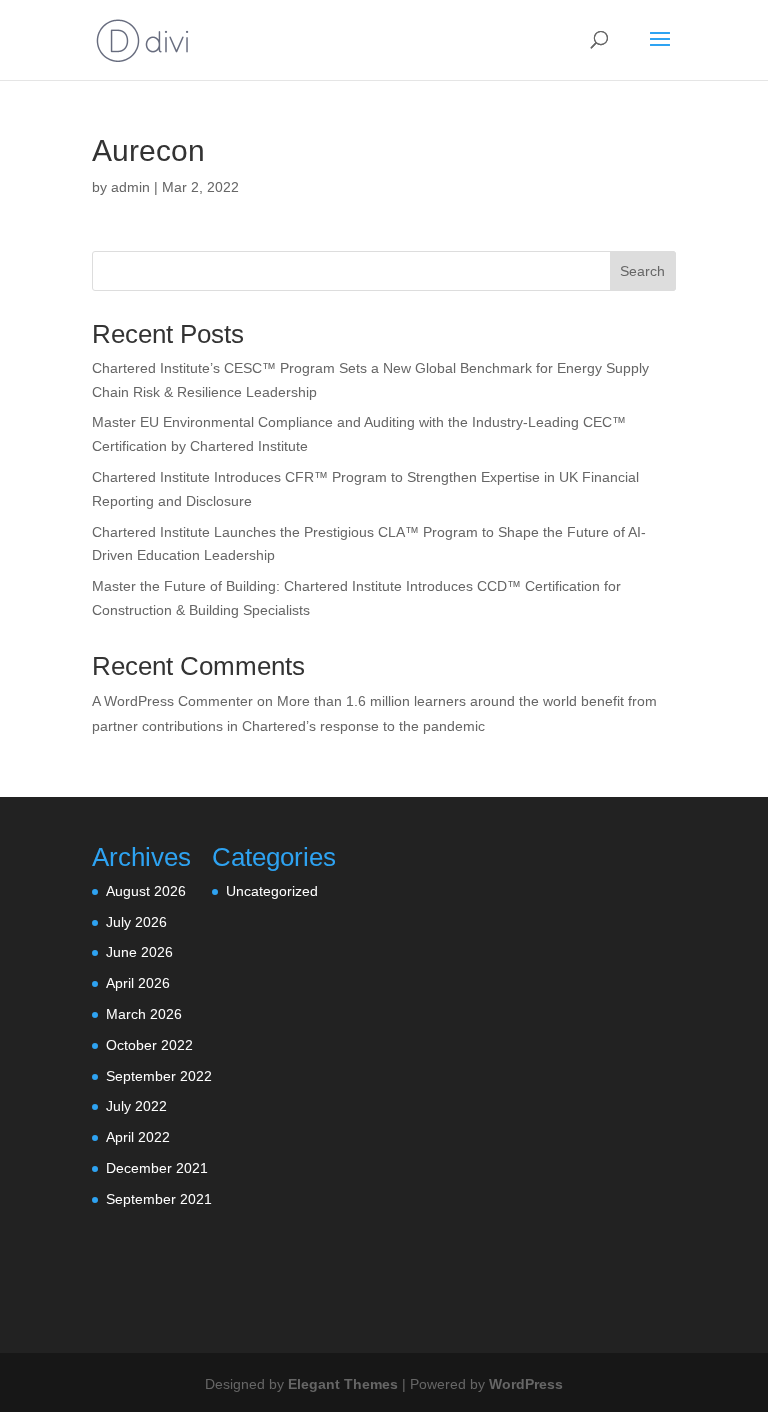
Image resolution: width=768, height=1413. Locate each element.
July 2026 (136, 922)
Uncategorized (272, 891)
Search (642, 271)
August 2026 (146, 891)
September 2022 (159, 1076)
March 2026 (144, 1014)
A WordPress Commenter (172, 701)
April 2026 (138, 983)
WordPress (526, 1384)
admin (130, 187)
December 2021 (157, 1168)
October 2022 (149, 1045)
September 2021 (159, 1199)
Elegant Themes (343, 1384)
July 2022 (136, 1106)
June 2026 (139, 952)
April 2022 (138, 1137)
